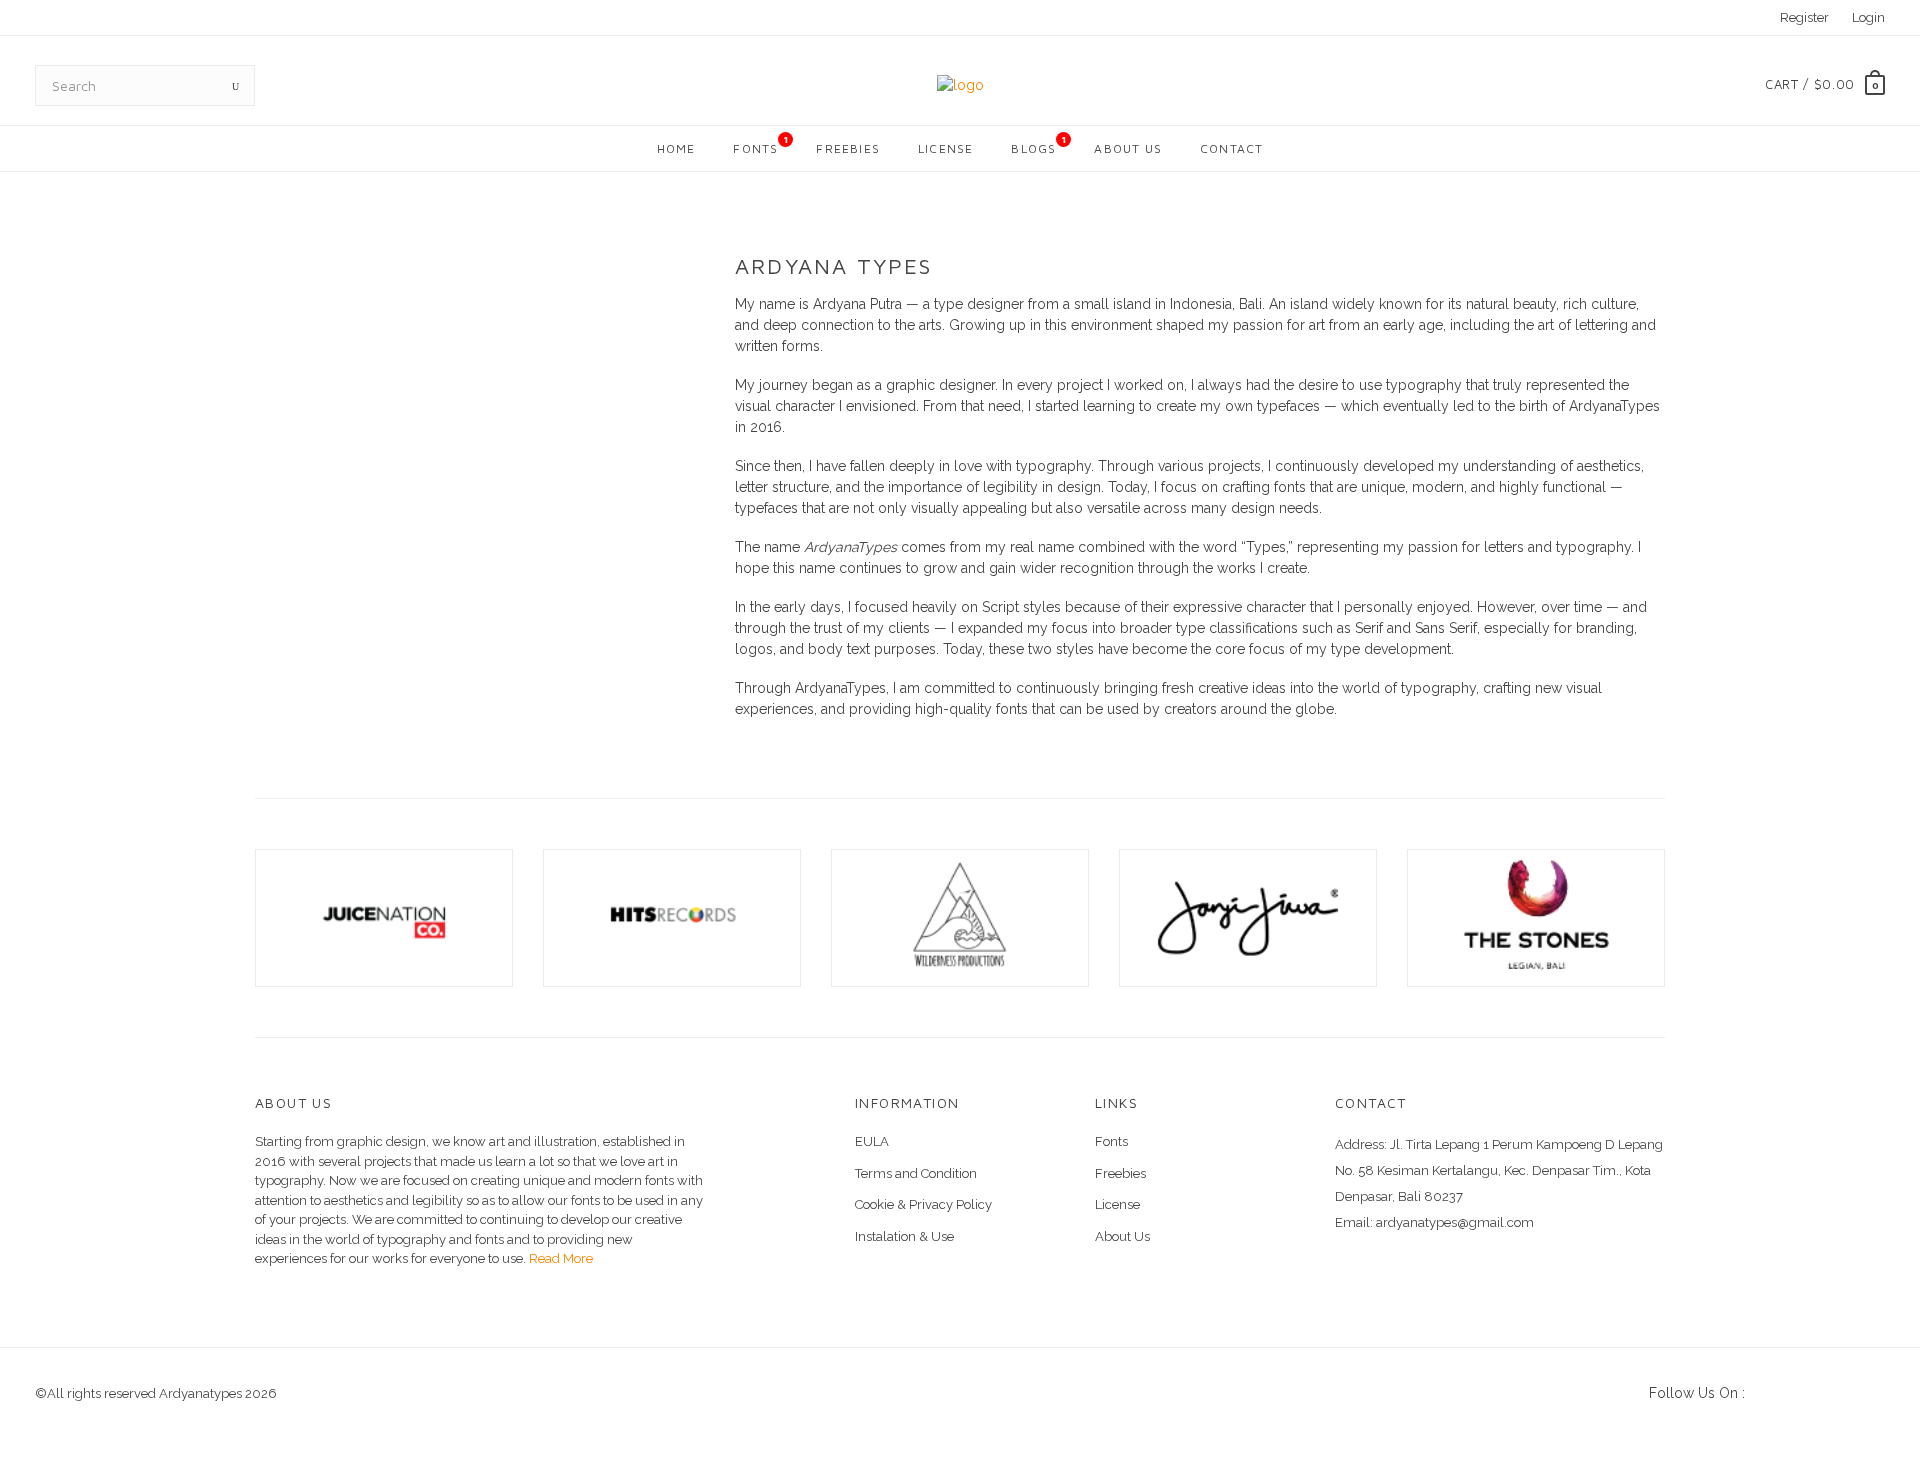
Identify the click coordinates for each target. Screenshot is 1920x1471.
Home (676, 148)
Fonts (761, 144)
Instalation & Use (904, 1236)
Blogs (1039, 144)
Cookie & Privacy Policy (923, 1204)
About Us (1128, 148)
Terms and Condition (916, 1173)
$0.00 (1834, 84)
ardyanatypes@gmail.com (1455, 1222)
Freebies (848, 148)
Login (1868, 17)
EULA (872, 1141)
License (945, 148)
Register (1804, 17)
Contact (1231, 148)
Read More (559, 1258)
